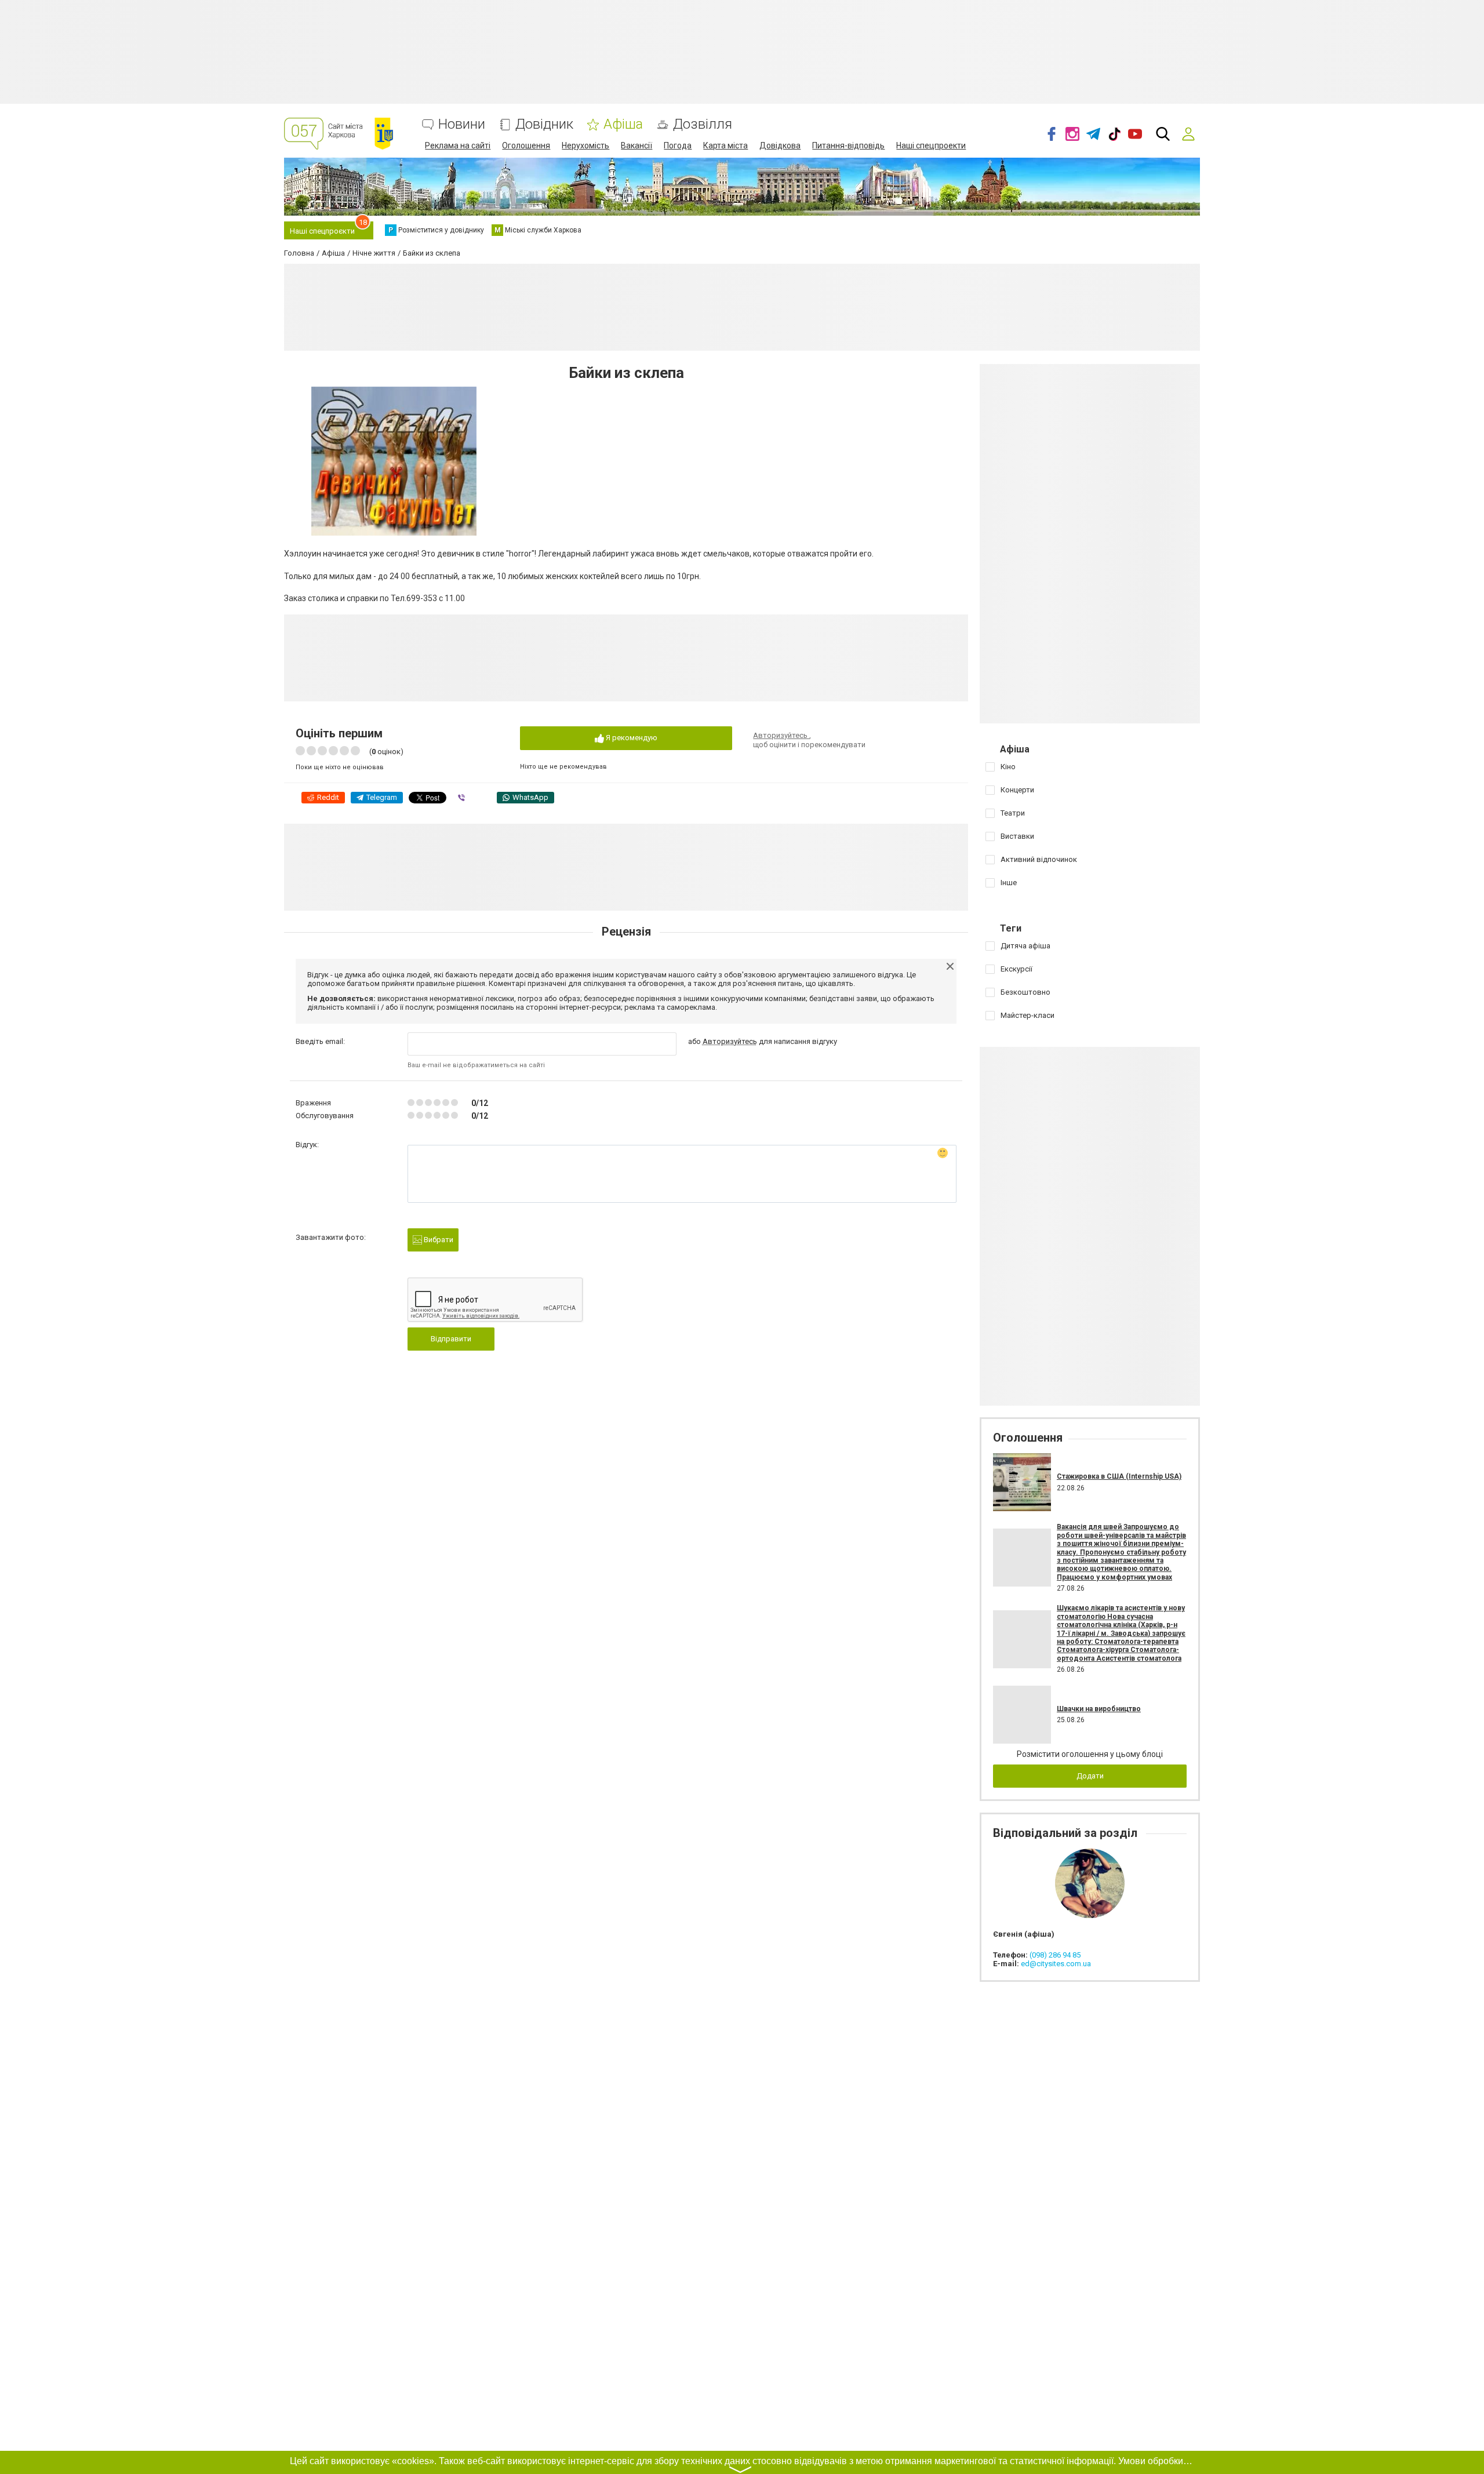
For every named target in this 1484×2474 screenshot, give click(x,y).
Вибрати (438, 1240)
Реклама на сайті (458, 145)
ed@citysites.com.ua (1056, 1964)
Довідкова (780, 145)
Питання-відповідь (848, 145)
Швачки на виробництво (1099, 1709)
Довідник (544, 124)
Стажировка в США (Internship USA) (1119, 1476)
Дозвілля (703, 124)
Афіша (623, 124)
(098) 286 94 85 (1055, 1955)
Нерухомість (585, 145)
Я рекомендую (631, 738)
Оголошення (526, 145)
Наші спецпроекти (931, 145)
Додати (1090, 1776)
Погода (678, 145)
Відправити (451, 1339)
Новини (462, 124)
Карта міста (725, 145)
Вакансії (636, 145)
